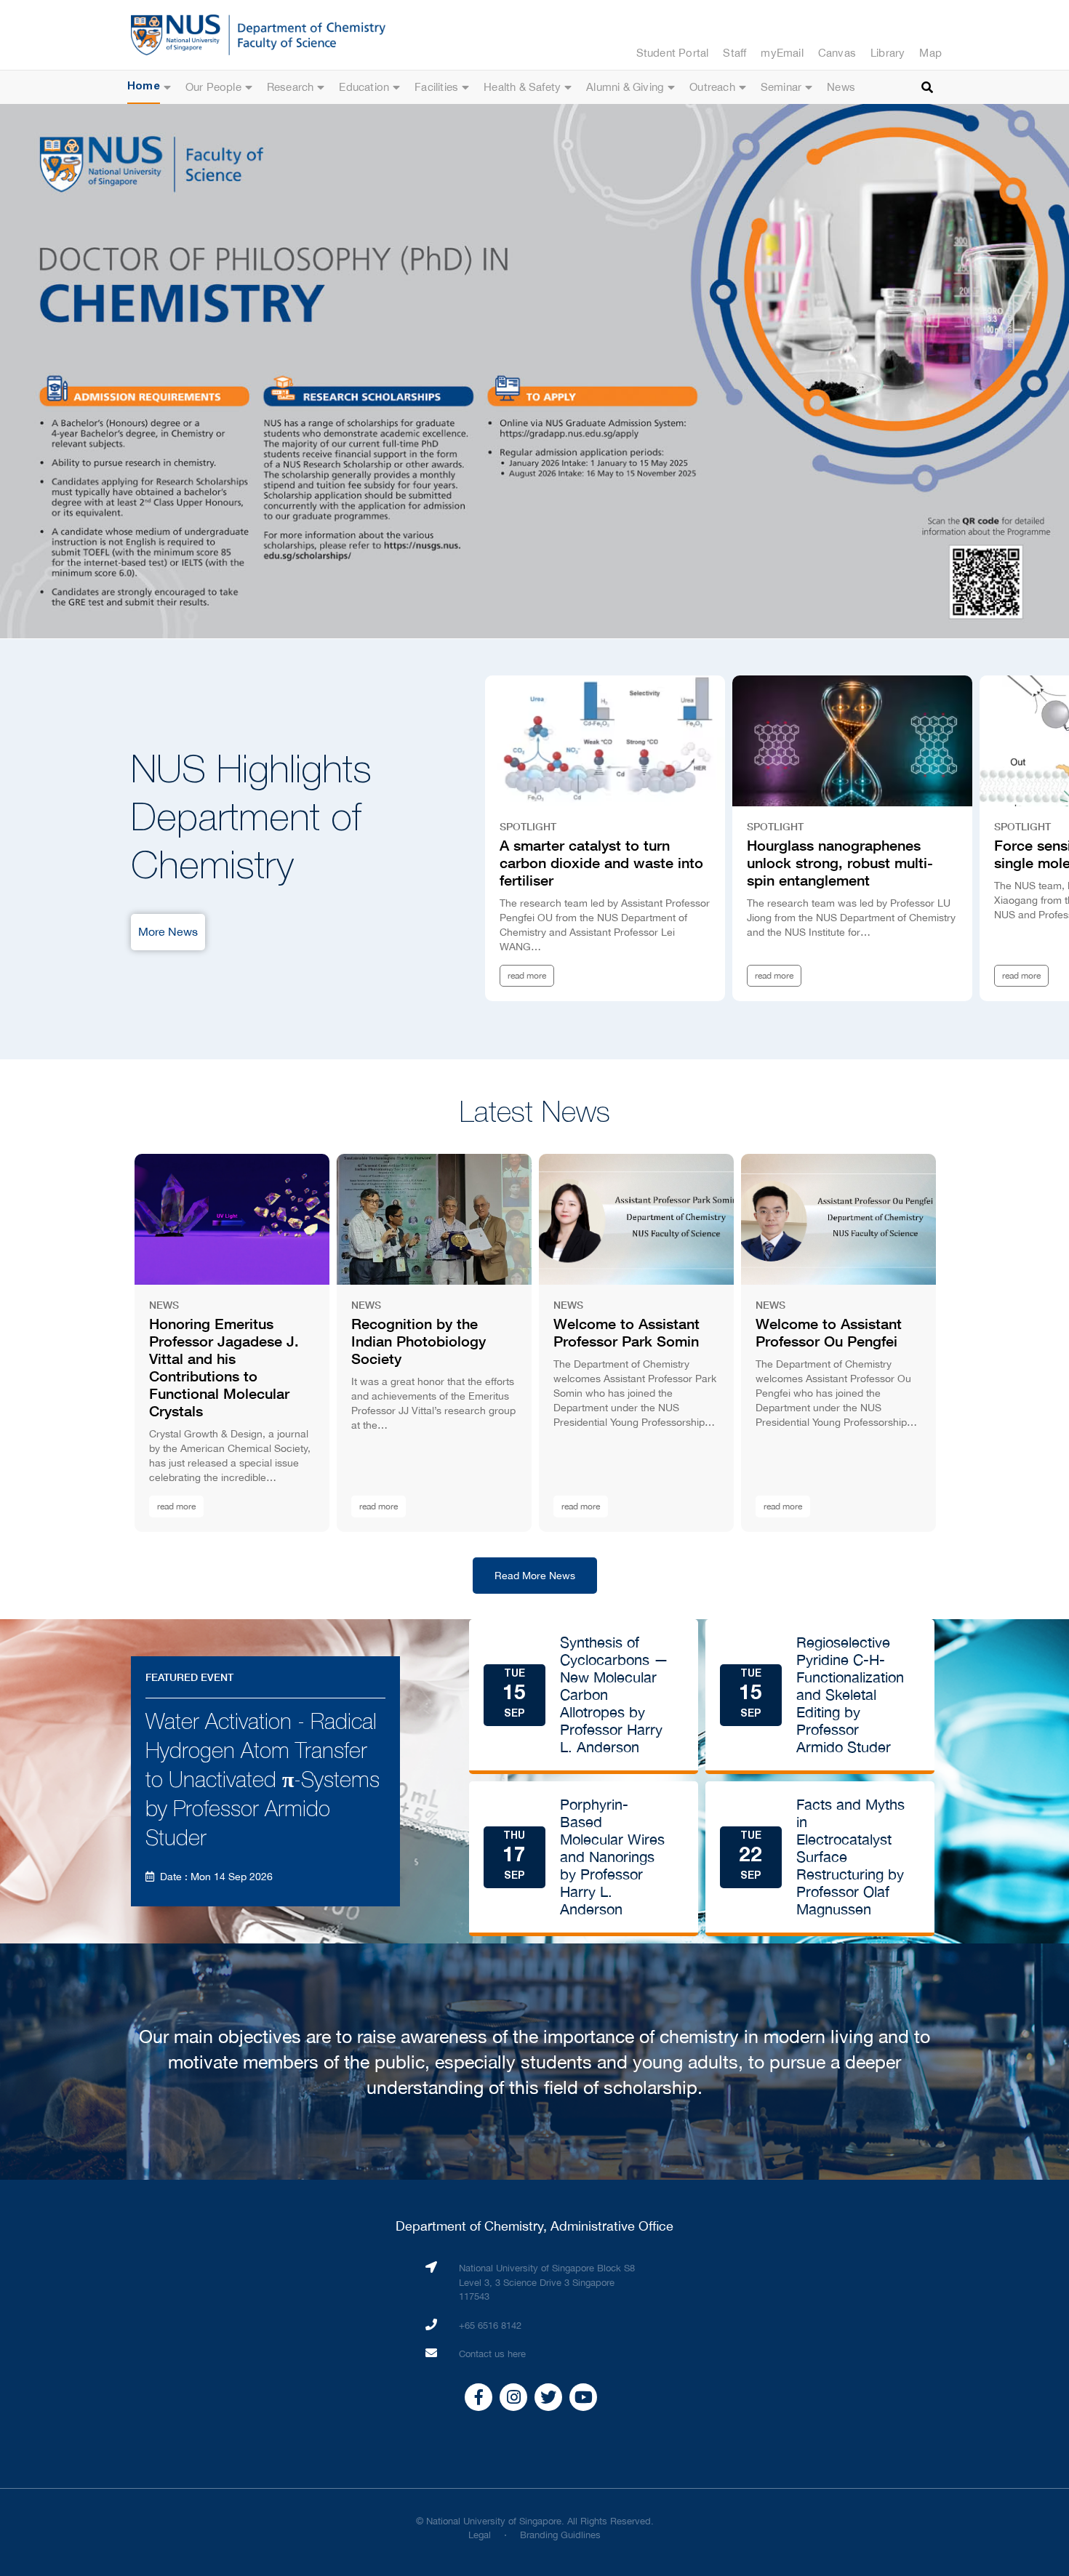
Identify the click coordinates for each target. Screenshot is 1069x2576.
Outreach (712, 87)
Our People (213, 87)
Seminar (781, 87)
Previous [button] (44, 372)
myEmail (782, 53)
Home (144, 87)
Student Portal (673, 53)
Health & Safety (522, 87)
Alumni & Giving (625, 87)
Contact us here (492, 2354)
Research (291, 87)
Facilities (436, 87)
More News (168, 931)
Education (364, 87)
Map (930, 53)
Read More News (535, 1576)
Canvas (837, 53)
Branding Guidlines (560, 2535)
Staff (734, 53)
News (841, 87)
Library (888, 53)
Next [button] (1025, 372)
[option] (534, 371)
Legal (480, 2535)
